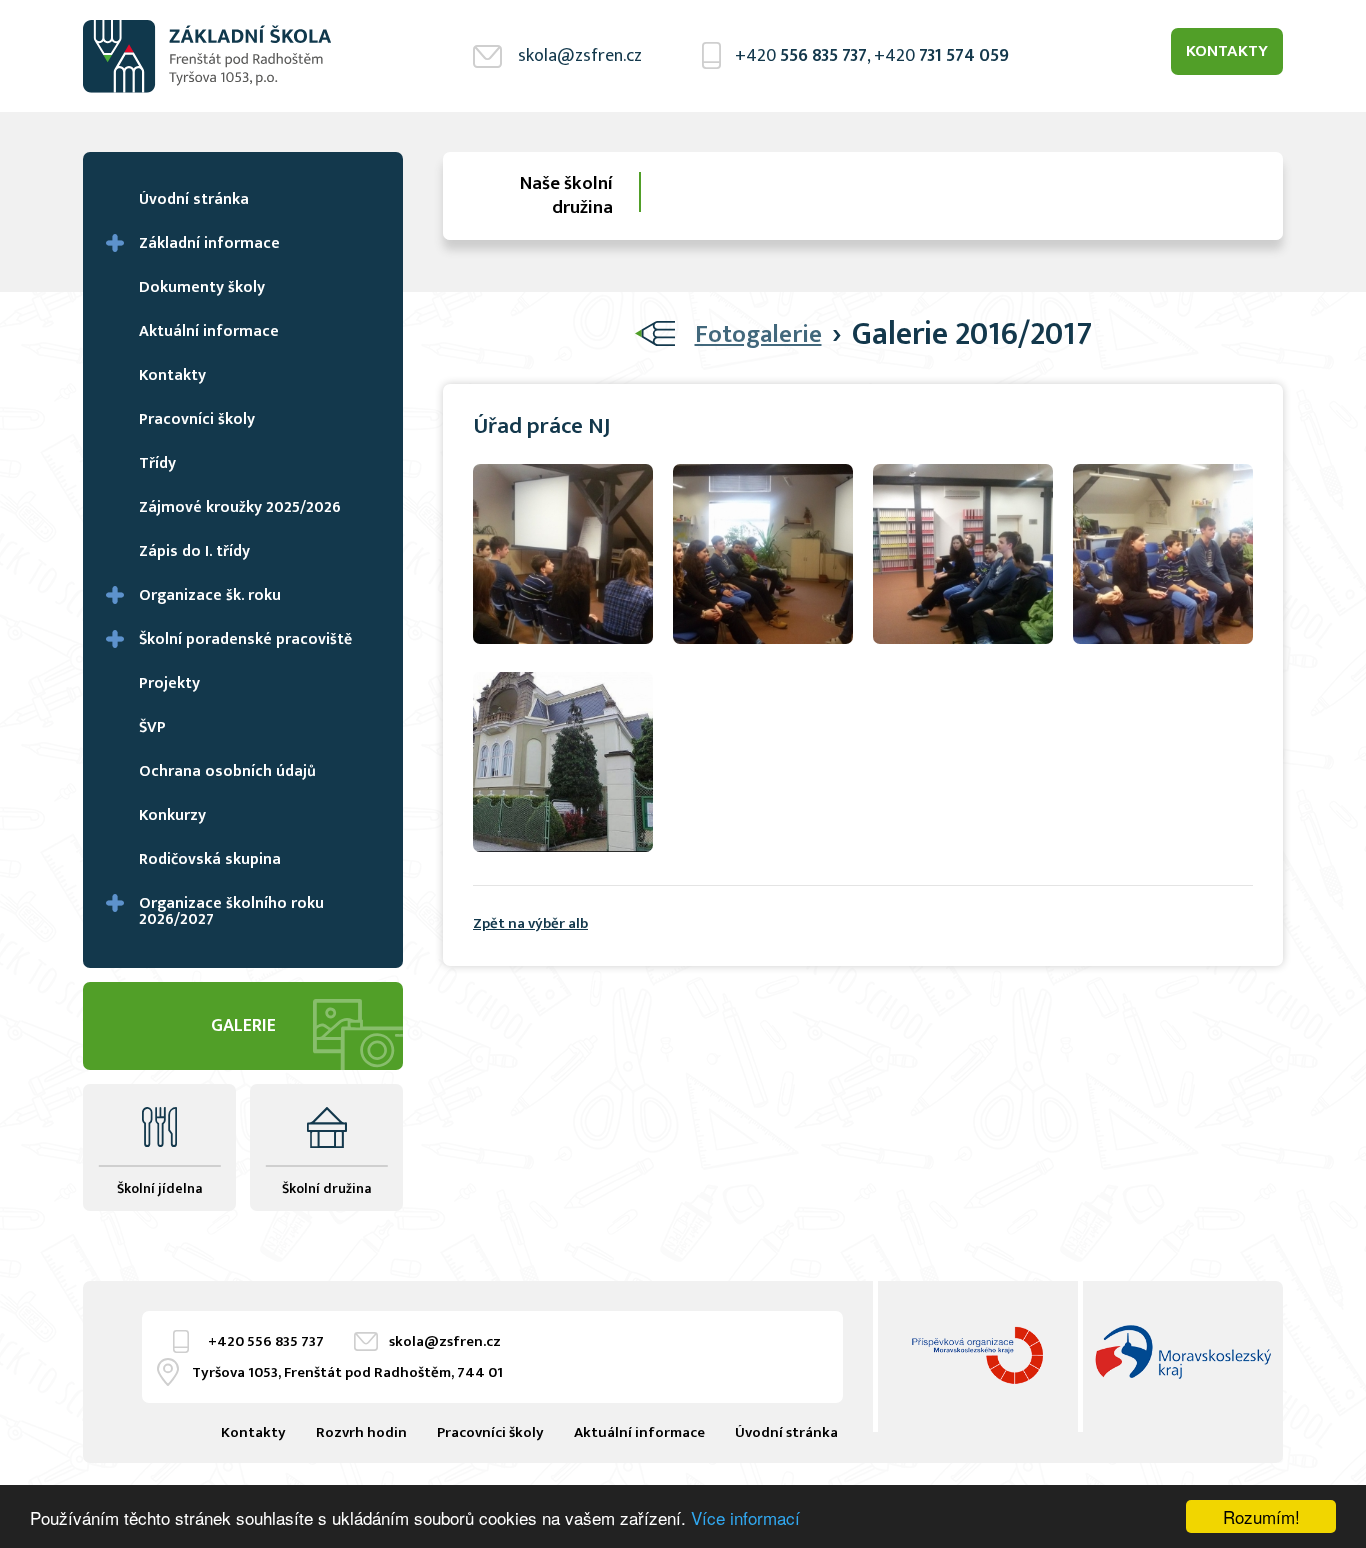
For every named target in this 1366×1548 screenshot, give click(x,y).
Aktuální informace (209, 331)
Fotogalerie (758, 334)
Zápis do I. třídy (194, 551)
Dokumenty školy (202, 287)
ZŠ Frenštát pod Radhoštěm (207, 56)
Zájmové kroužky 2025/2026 (240, 507)
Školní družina (326, 1188)
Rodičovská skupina (210, 859)
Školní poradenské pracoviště (245, 639)
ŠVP (152, 727)
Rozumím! (1261, 1516)
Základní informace (209, 243)
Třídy (157, 463)
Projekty (169, 683)
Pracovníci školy (197, 419)
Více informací (745, 1517)
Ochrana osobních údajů (227, 771)
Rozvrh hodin (361, 1432)
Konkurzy (172, 815)
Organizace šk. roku (210, 595)
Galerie (243, 1026)
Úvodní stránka (194, 199)
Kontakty (1227, 51)
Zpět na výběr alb (530, 923)
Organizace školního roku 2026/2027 (231, 911)
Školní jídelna (159, 1188)
